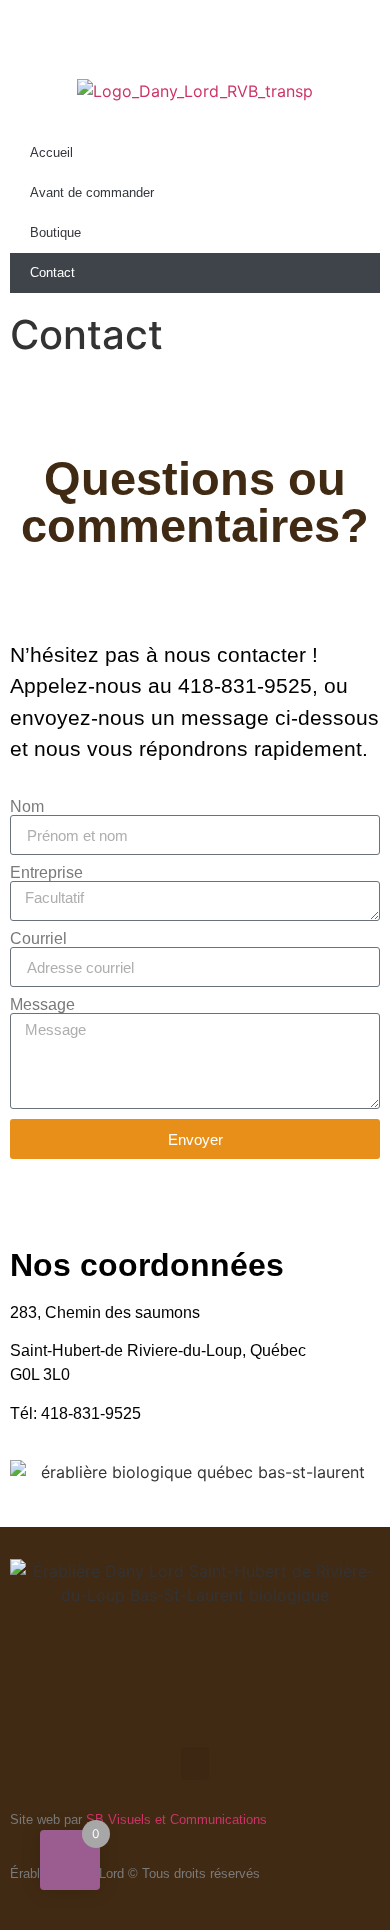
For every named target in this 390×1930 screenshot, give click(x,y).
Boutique (55, 232)
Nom (27, 807)
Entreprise (46, 873)
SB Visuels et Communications (176, 1819)
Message (42, 1005)
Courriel (38, 939)
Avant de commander (92, 192)
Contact (52, 272)
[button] (195, 1763)
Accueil (51, 152)
